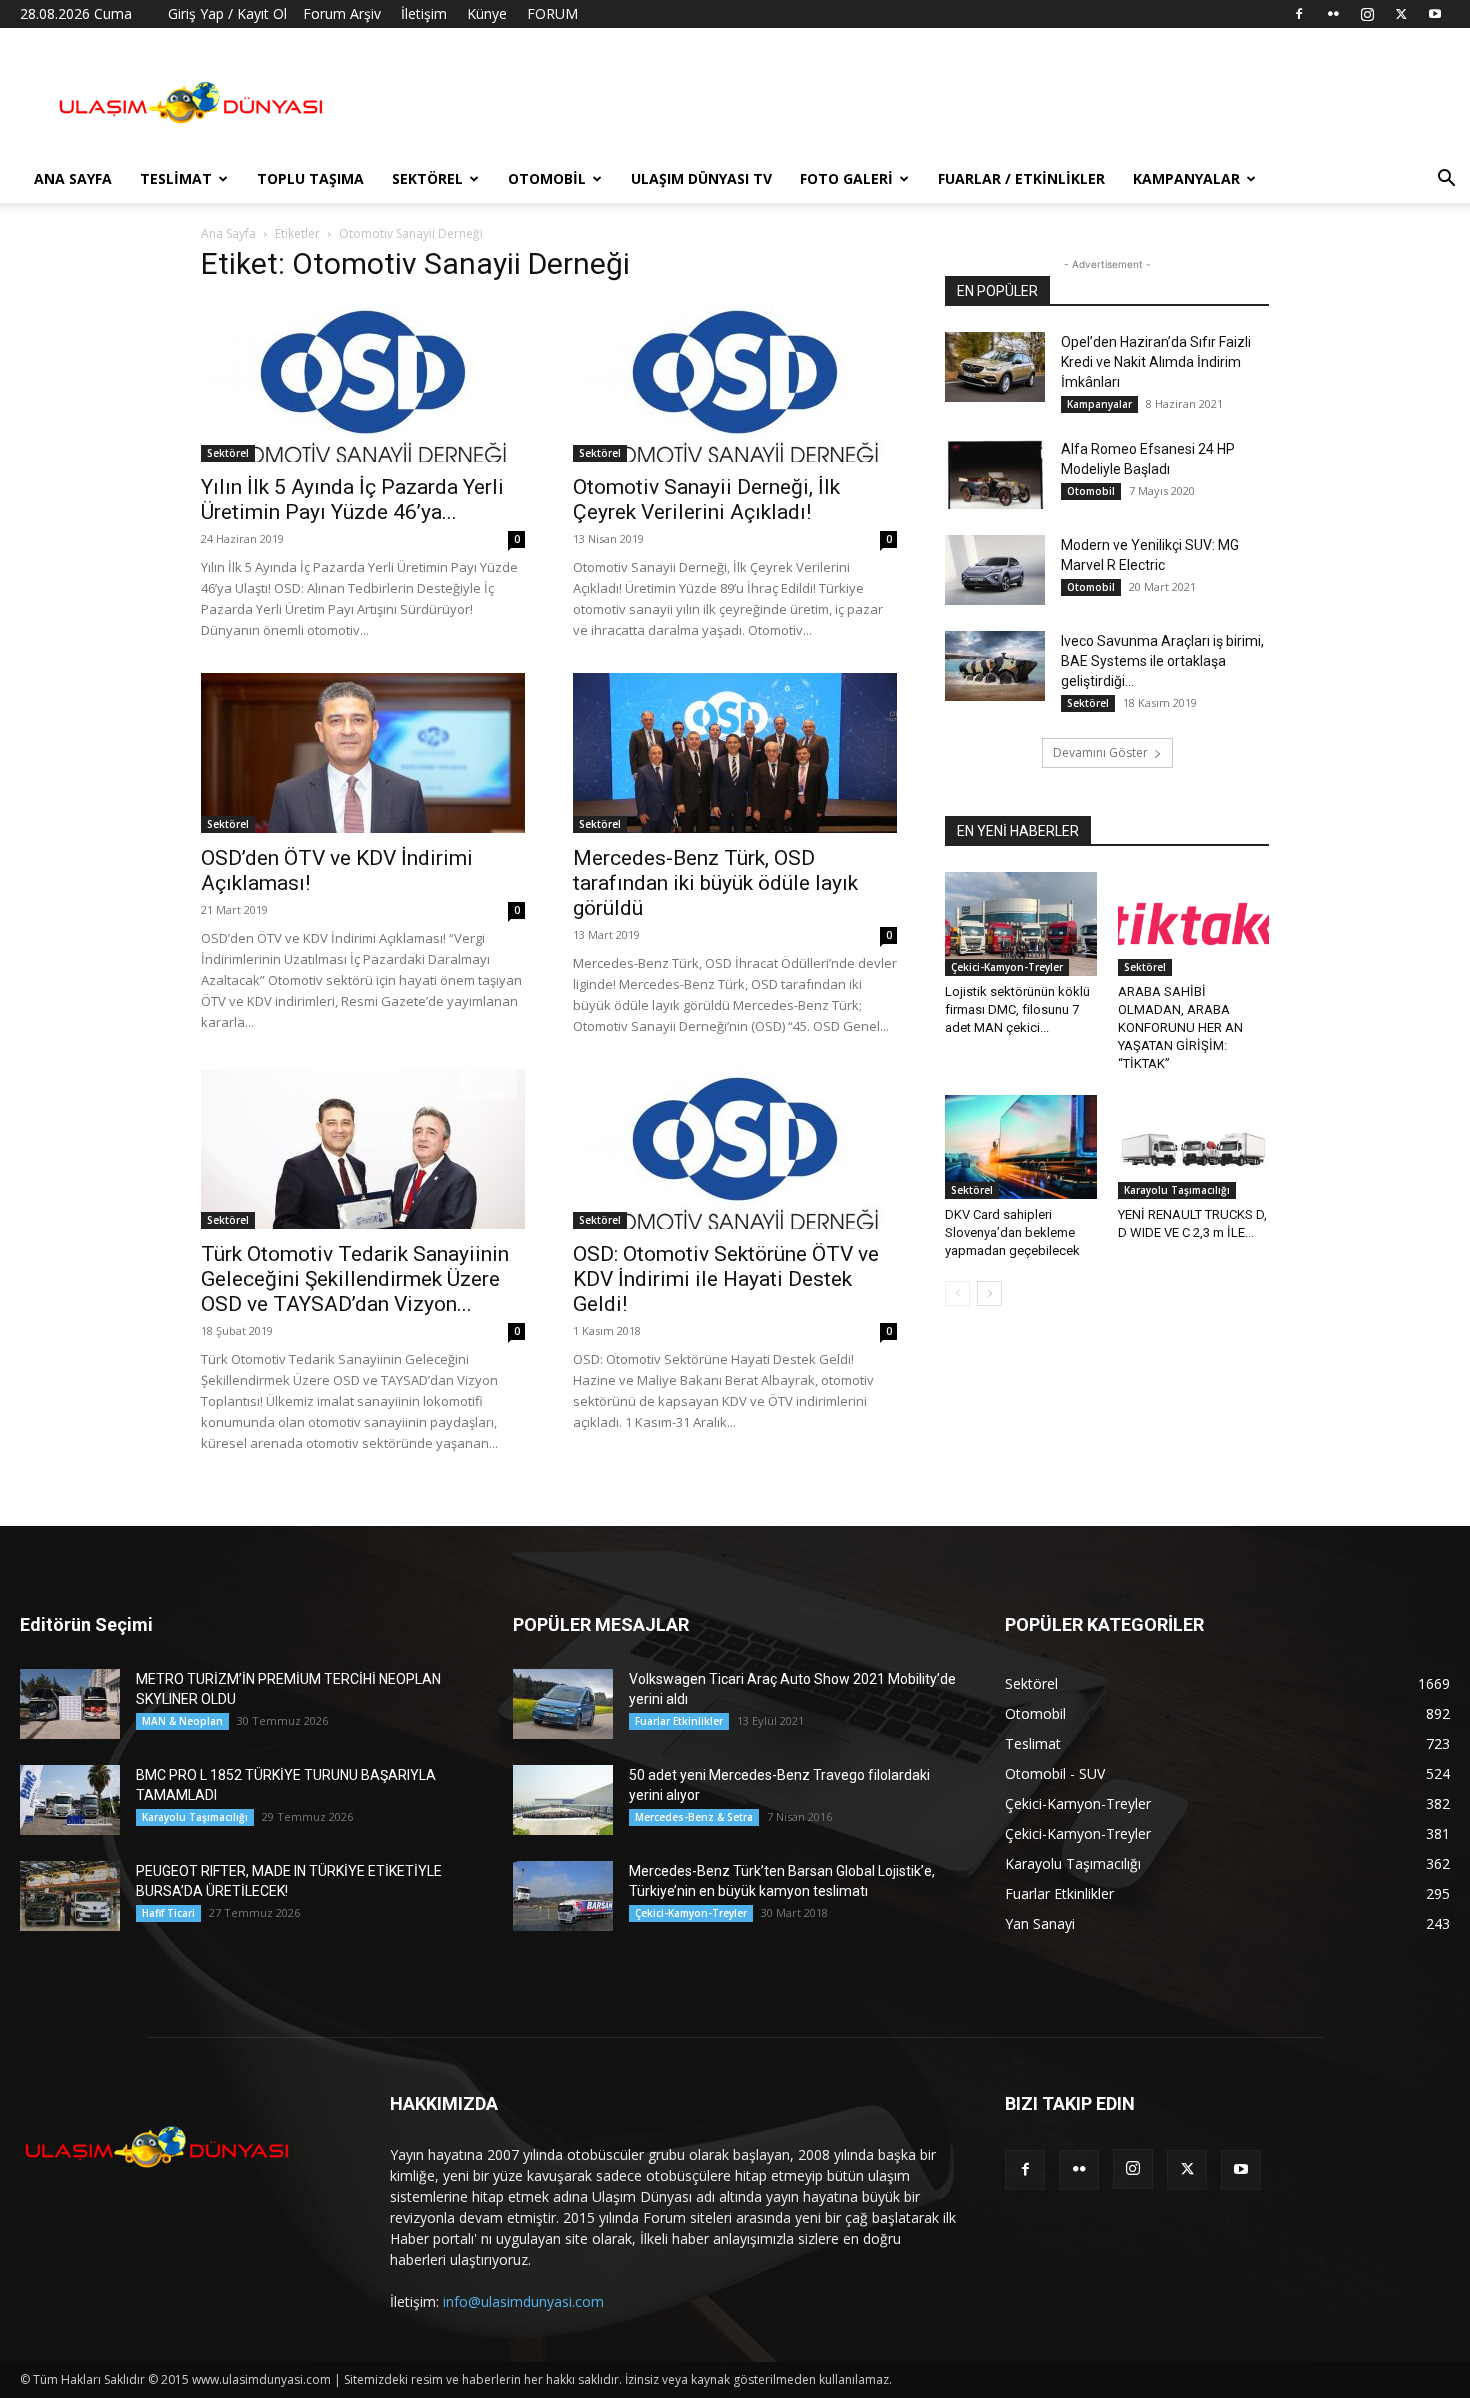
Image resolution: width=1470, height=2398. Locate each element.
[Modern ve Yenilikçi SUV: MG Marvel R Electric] (995, 570)
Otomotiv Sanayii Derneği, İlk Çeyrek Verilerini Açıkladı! (706, 499)
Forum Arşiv (342, 13)
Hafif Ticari (168, 1913)
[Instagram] (1367, 14)
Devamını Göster (1100, 752)
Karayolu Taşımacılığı (1177, 1190)
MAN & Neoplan (182, 1721)
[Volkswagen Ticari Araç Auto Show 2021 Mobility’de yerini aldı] (563, 1704)
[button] (1446, 180)
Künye (487, 13)
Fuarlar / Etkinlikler (1021, 178)
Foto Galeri (846, 178)
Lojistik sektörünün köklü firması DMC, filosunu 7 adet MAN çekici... (1017, 1009)
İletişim (424, 13)
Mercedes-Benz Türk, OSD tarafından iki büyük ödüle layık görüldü (715, 883)
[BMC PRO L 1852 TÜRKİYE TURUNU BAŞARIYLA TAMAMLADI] (70, 1800)
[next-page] (989, 1293)
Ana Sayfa (73, 178)
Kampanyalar (1186, 178)
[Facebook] (1299, 14)
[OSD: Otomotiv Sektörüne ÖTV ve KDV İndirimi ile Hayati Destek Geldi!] (735, 1149)
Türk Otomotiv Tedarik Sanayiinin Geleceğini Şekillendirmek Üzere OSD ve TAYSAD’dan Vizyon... (355, 1279)
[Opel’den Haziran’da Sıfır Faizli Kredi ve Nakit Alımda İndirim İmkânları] (995, 367)
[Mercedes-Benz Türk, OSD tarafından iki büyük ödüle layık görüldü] (735, 753)
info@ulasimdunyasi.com (523, 2301)
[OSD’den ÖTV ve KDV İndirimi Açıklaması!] (363, 753)
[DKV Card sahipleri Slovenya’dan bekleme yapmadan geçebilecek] (1021, 1147)
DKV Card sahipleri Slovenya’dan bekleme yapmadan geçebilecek (1012, 1232)
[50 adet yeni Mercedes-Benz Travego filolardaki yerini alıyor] (563, 1800)
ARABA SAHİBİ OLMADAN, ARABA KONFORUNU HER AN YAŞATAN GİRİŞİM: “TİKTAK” (1180, 1027)
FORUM (552, 13)
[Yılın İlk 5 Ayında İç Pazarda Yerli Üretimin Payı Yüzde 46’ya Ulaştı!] (363, 382)
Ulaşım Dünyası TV (701, 178)
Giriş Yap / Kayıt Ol (227, 13)
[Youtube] (1435, 14)
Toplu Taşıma (310, 178)
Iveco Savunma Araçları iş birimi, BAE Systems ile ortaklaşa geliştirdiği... (1162, 661)
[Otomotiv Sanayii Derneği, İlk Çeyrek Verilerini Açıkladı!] (735, 382)
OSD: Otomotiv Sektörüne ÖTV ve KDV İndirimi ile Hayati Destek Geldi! (726, 1279)
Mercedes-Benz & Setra (694, 1817)
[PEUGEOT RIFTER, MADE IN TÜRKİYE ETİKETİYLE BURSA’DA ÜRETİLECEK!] (70, 1896)
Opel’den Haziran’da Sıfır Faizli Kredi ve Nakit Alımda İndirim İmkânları (1156, 362)
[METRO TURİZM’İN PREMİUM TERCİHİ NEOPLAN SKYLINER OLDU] (70, 1704)
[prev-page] (957, 1293)
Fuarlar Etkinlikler (679, 1721)
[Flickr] (1333, 14)
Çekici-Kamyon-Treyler (1007, 967)
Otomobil (547, 178)
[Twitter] (1401, 14)
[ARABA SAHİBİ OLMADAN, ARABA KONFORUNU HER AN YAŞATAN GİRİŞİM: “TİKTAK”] (1194, 924)
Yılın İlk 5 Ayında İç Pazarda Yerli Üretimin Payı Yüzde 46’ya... (352, 499)
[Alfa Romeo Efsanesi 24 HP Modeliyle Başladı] (995, 474)
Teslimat (176, 178)
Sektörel (427, 178)
